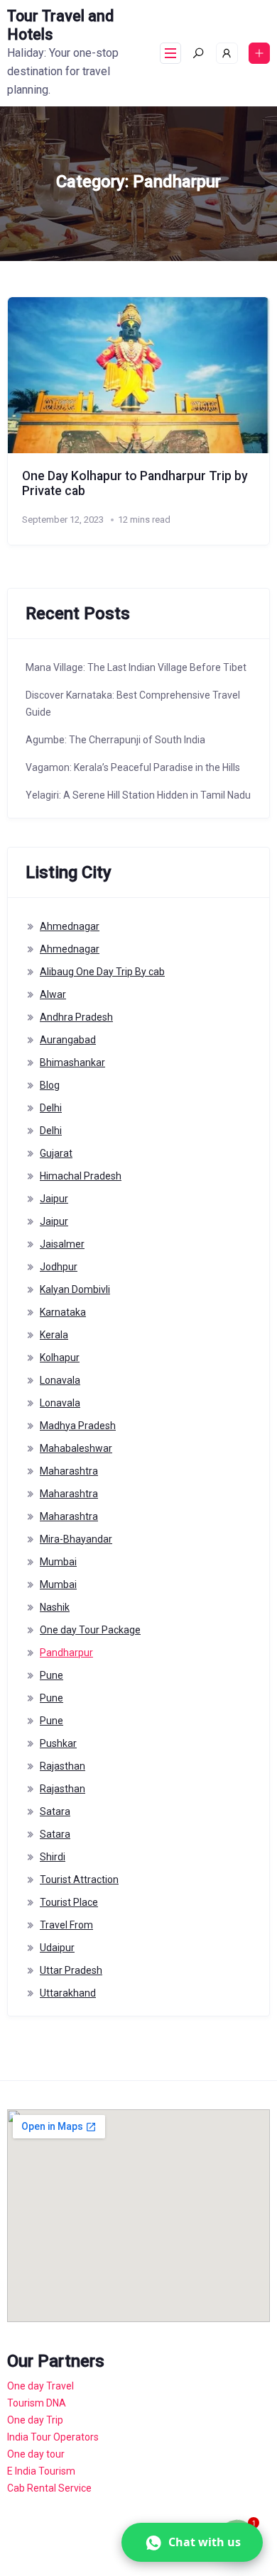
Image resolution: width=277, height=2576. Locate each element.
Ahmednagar (70, 926)
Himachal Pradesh (81, 1176)
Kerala (54, 1335)
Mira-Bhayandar (76, 1539)
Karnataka (63, 1312)
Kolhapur (60, 1358)
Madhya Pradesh (78, 1426)
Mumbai (58, 1562)
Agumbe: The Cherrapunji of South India (115, 740)
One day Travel (40, 2386)
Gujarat (56, 1153)
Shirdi (53, 1857)
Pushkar (58, 1743)
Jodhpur (59, 1267)
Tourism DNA (37, 2403)
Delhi (51, 1108)
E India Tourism (41, 2471)
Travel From (66, 1925)
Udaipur (57, 1948)
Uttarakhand (68, 1993)
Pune (51, 1675)
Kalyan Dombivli (75, 1289)
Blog (50, 1085)
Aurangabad (68, 1040)
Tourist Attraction (79, 1880)
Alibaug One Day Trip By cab (102, 972)
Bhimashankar (72, 1062)
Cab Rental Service (49, 2488)
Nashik (55, 1607)
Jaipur (54, 1199)
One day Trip (35, 2420)
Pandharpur (66, 1653)
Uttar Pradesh (71, 1970)
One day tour (36, 2454)
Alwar (53, 994)
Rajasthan (63, 1766)
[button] (192, 2542)
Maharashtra (69, 1471)
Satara (55, 1811)
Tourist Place (69, 1902)
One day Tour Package (90, 1630)
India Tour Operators (53, 2437)
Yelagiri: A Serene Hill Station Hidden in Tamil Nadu (138, 795)
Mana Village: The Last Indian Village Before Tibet (136, 667)
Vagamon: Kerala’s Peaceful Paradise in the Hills (133, 767)
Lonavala (60, 1380)
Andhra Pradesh (76, 1017)
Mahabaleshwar (76, 1448)
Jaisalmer (62, 1244)
